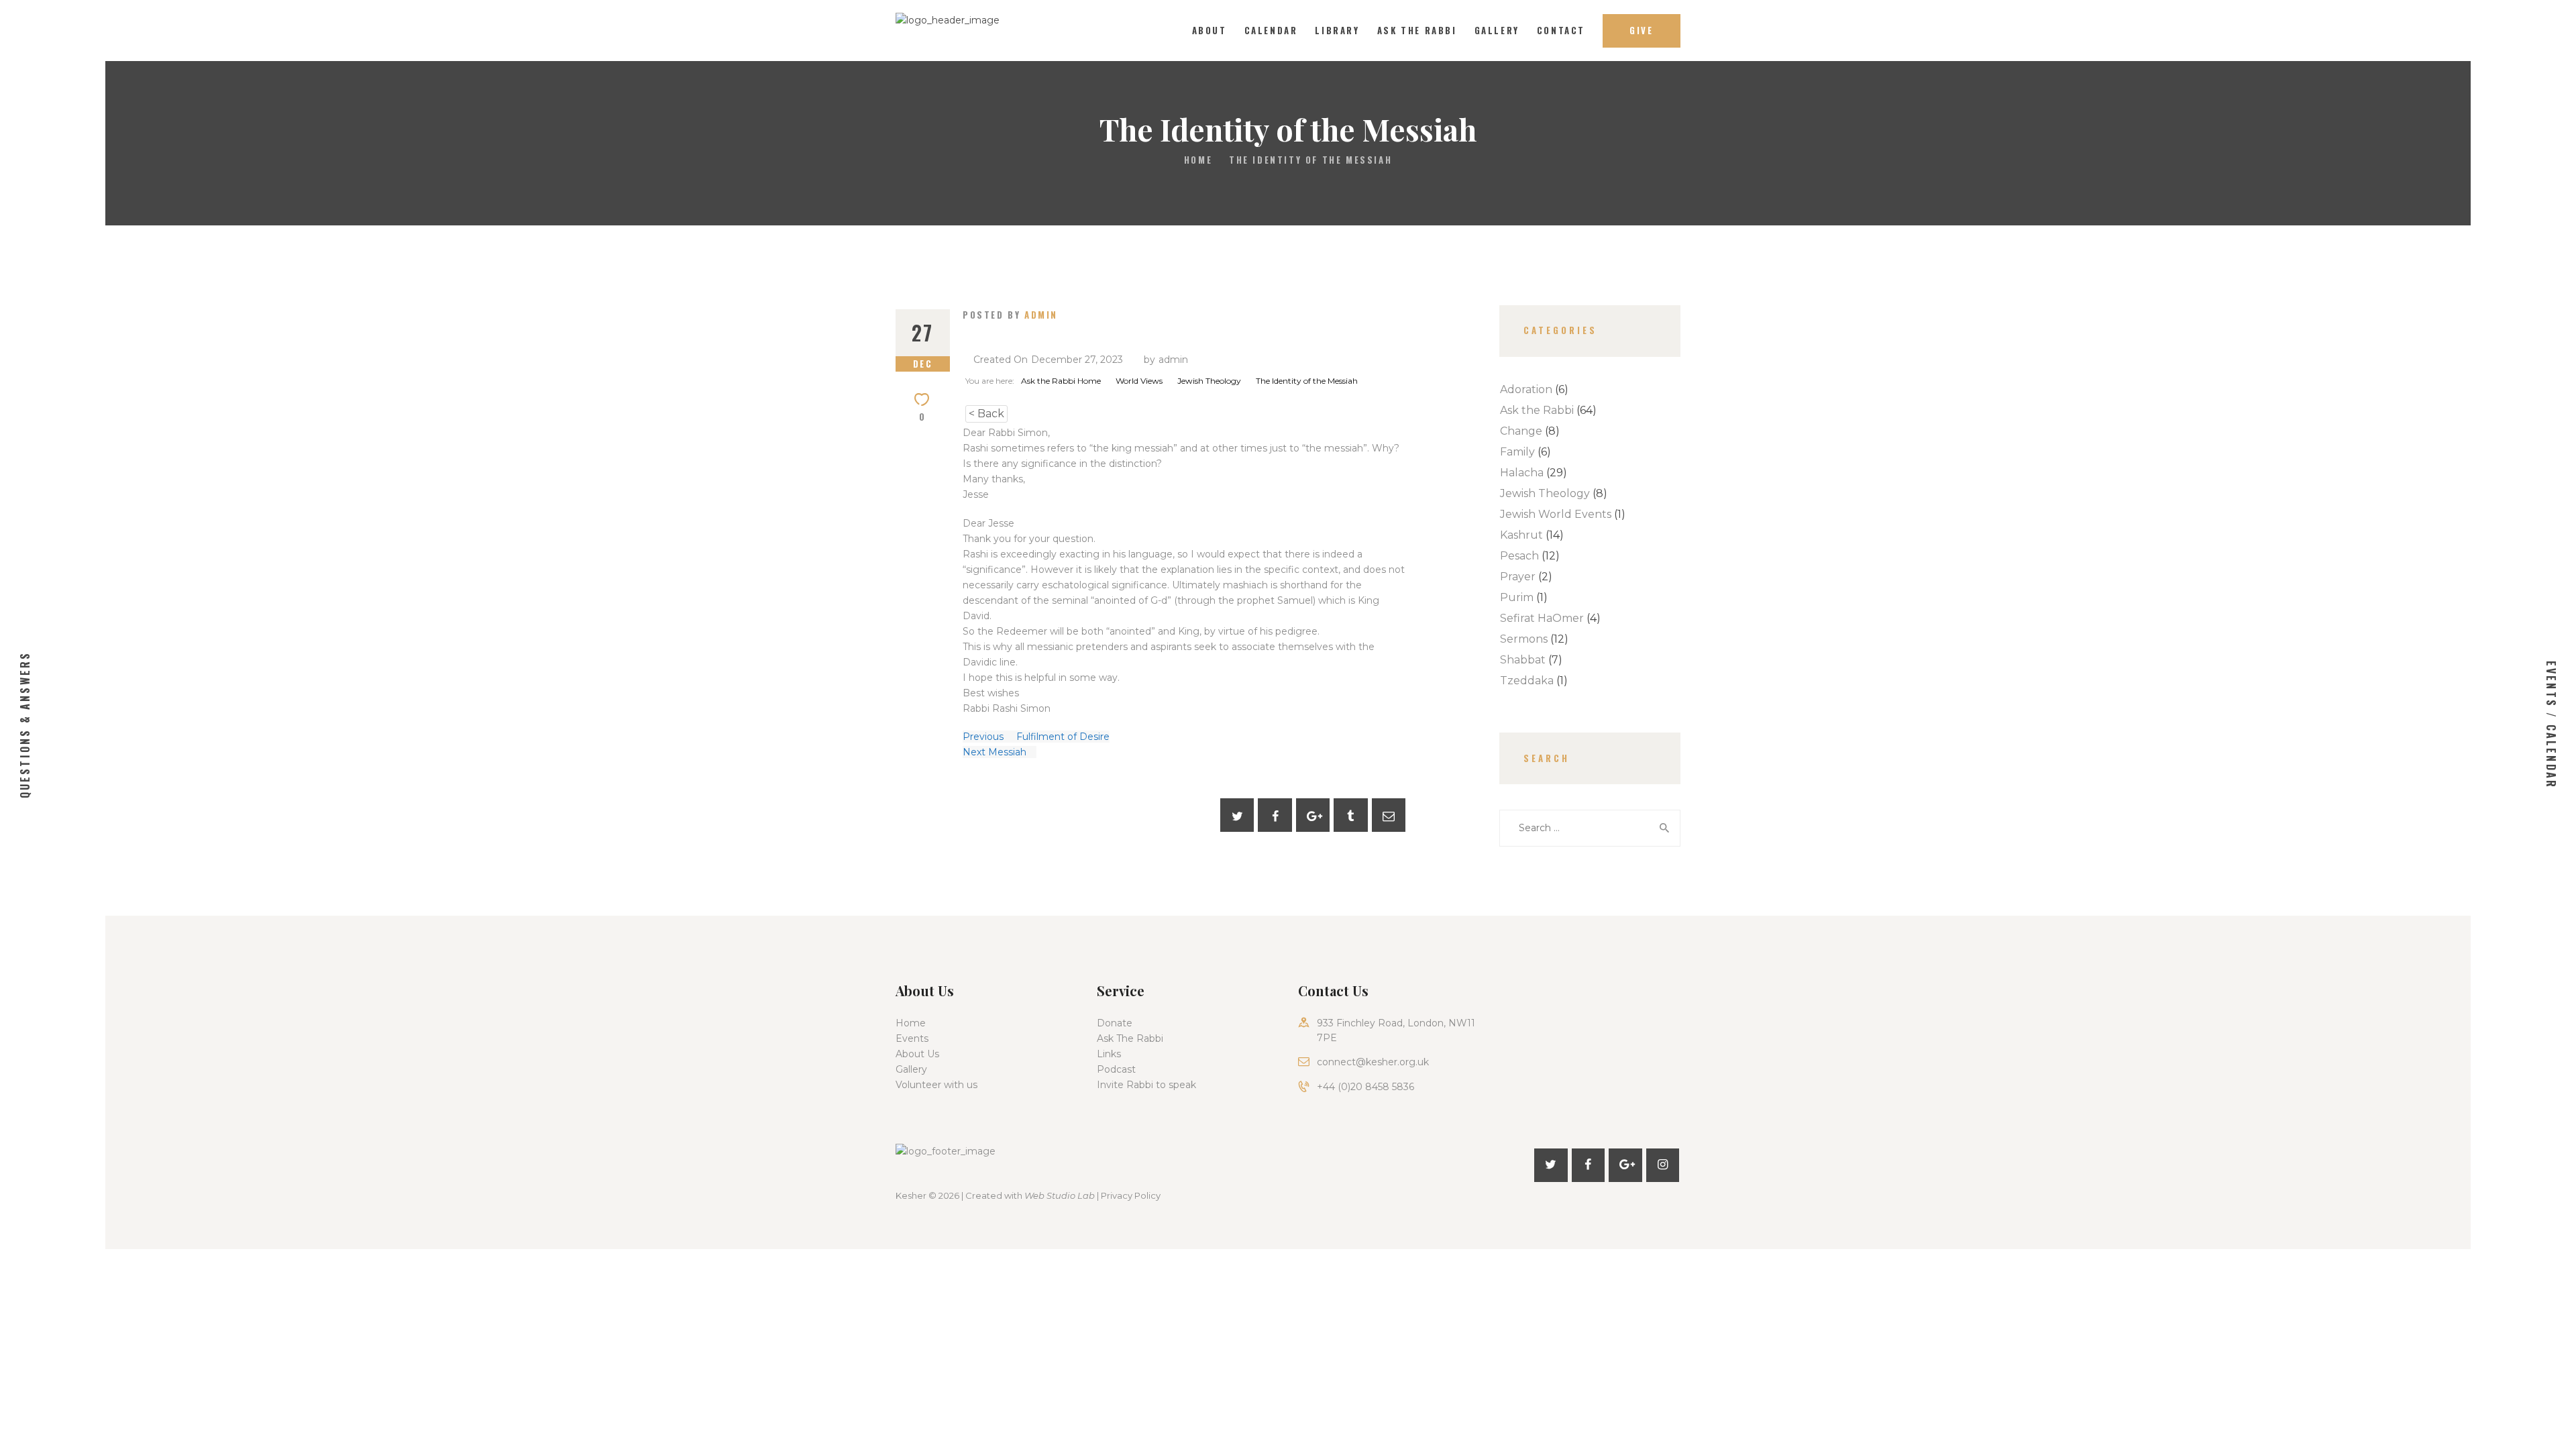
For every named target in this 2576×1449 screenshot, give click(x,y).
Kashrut (1521, 535)
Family (1517, 452)
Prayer (1518, 577)
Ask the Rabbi (1537, 410)
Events (912, 1038)
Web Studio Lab (1060, 1195)
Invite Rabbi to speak (1146, 1085)
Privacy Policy (1131, 1195)
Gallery (911, 1069)
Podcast (1116, 1069)
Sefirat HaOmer (1542, 618)
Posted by (1010, 315)
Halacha (1522, 473)
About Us (917, 1054)
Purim (1517, 597)
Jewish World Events (1556, 514)
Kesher (911, 1195)
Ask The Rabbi (1130, 1038)
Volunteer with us (936, 1085)
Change (1521, 431)
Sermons (1524, 639)
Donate (1115, 1023)
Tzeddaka (1527, 681)
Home (1198, 160)
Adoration (1526, 389)
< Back (986, 414)
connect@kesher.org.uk (1373, 1062)
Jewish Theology (1545, 493)
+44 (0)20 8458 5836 (1365, 1087)
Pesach (1519, 556)
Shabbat (1523, 660)
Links (1109, 1054)
